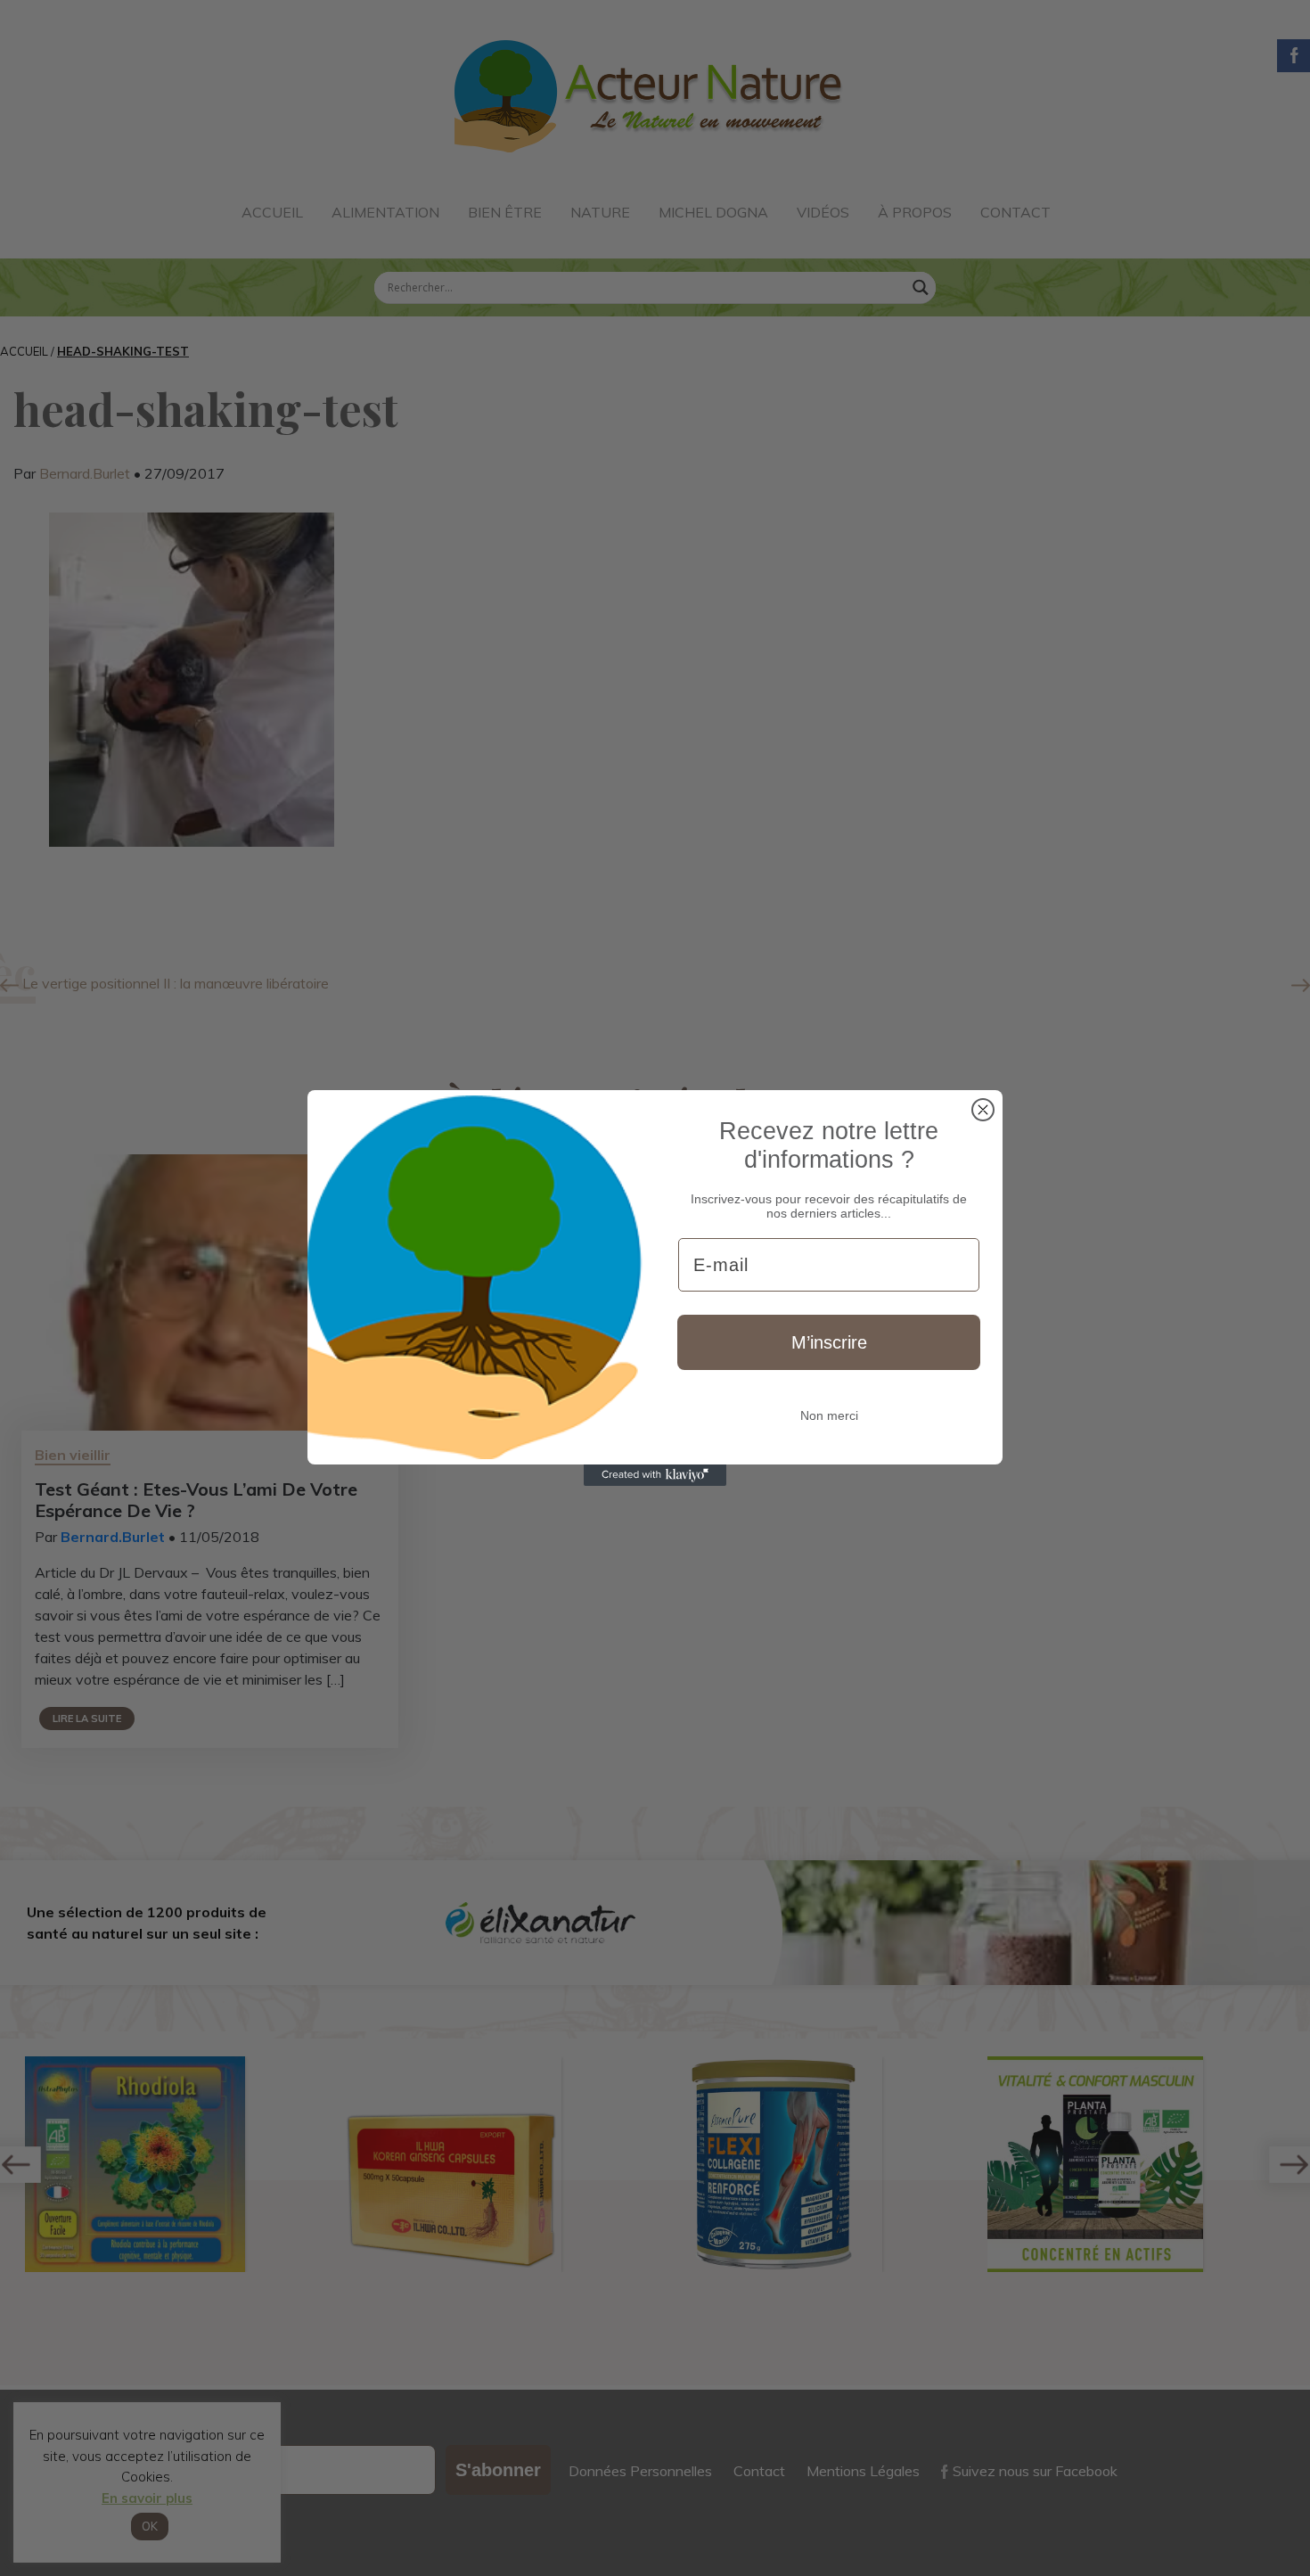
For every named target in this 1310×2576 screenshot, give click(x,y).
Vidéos (823, 212)
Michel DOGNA (713, 212)
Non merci (829, 1415)
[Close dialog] (983, 1110)
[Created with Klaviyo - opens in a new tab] (655, 1475)
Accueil (272, 212)
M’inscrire (829, 1342)
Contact (1015, 212)
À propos (915, 212)
